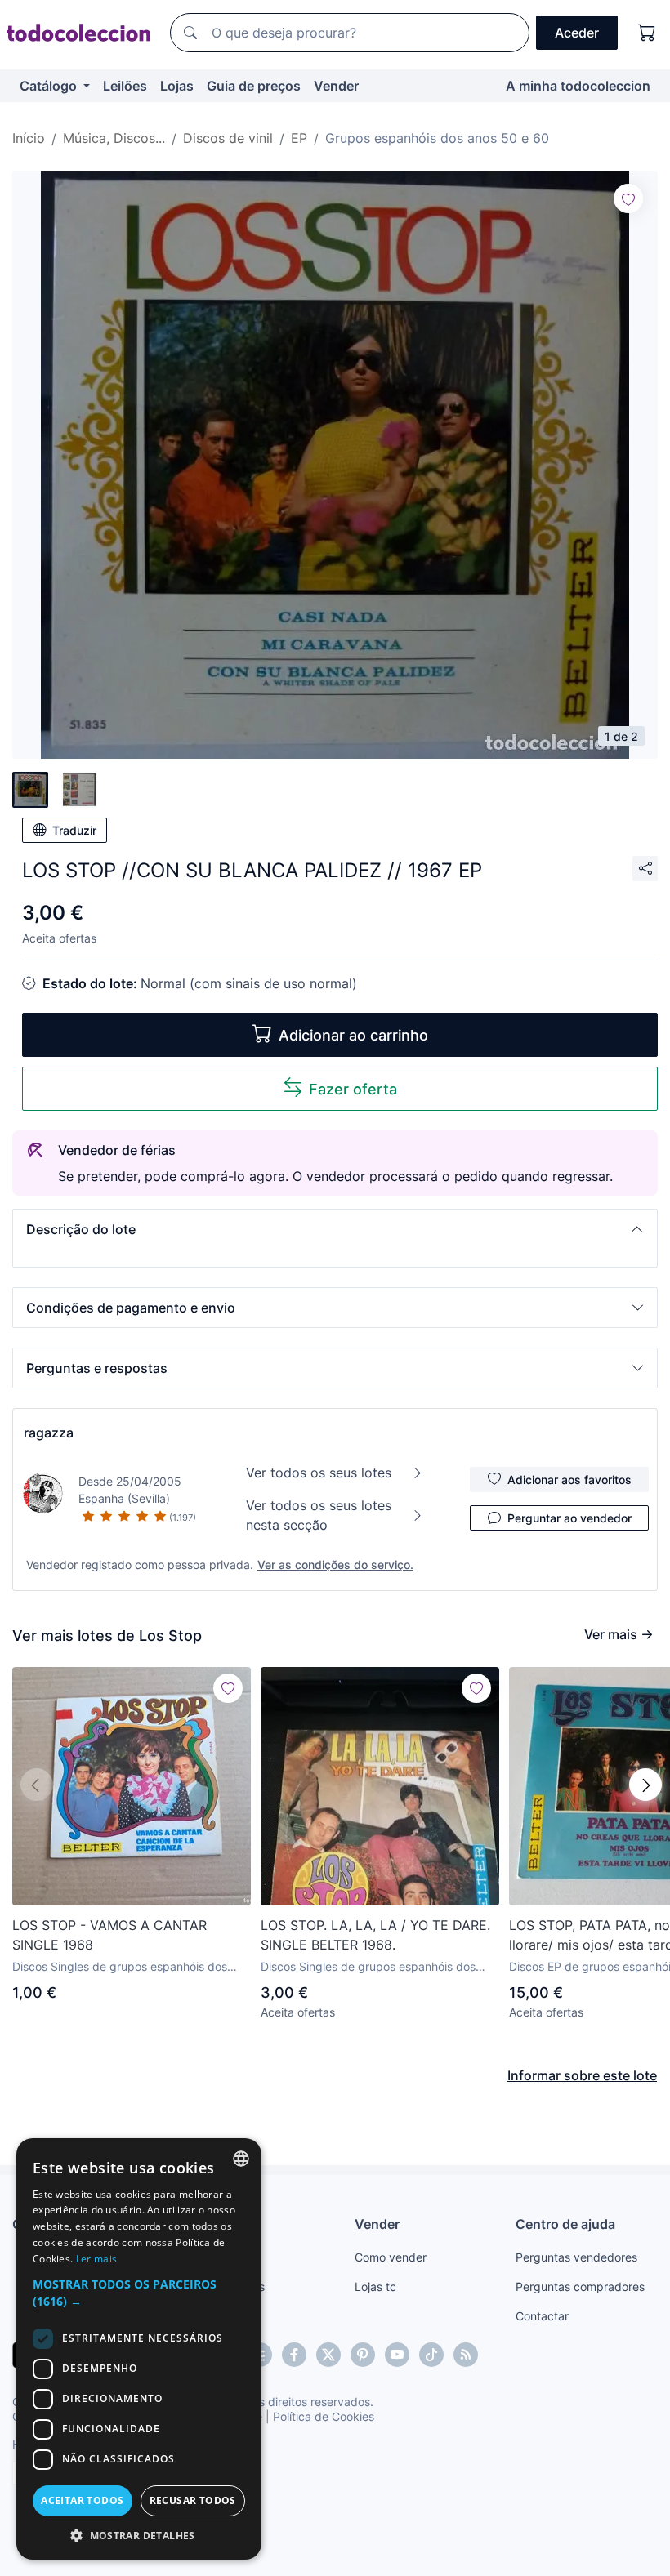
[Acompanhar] (628, 198)
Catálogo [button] (50, 86)
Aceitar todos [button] (82, 2500)
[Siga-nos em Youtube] (397, 2355)
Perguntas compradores (580, 2286)
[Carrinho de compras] (647, 33)
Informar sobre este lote (582, 2075)
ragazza (49, 1433)
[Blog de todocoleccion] (466, 2355)
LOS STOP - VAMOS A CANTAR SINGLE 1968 (109, 1935)
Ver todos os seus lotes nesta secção (319, 1515)
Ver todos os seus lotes (319, 1473)
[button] (335, 1229)
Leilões (125, 86)
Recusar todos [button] (193, 2500)
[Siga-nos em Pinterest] (363, 2355)
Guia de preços (254, 86)
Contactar (542, 2316)
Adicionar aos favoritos (569, 1480)
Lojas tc (375, 2286)
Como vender (391, 2257)
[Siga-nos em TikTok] (431, 2355)
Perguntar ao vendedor (569, 1518)
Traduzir (74, 830)
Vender (336, 86)
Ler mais (96, 2259)
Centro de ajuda (565, 2224)
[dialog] (139, 2349)
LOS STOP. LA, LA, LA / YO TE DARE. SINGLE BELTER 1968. (375, 1935)
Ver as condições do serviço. (335, 1564)
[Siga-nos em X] (328, 2355)
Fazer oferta (353, 1089)
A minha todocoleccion (578, 86)
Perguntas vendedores (576, 2257)
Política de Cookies (324, 2416)
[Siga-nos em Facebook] (294, 2355)
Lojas (177, 86)
